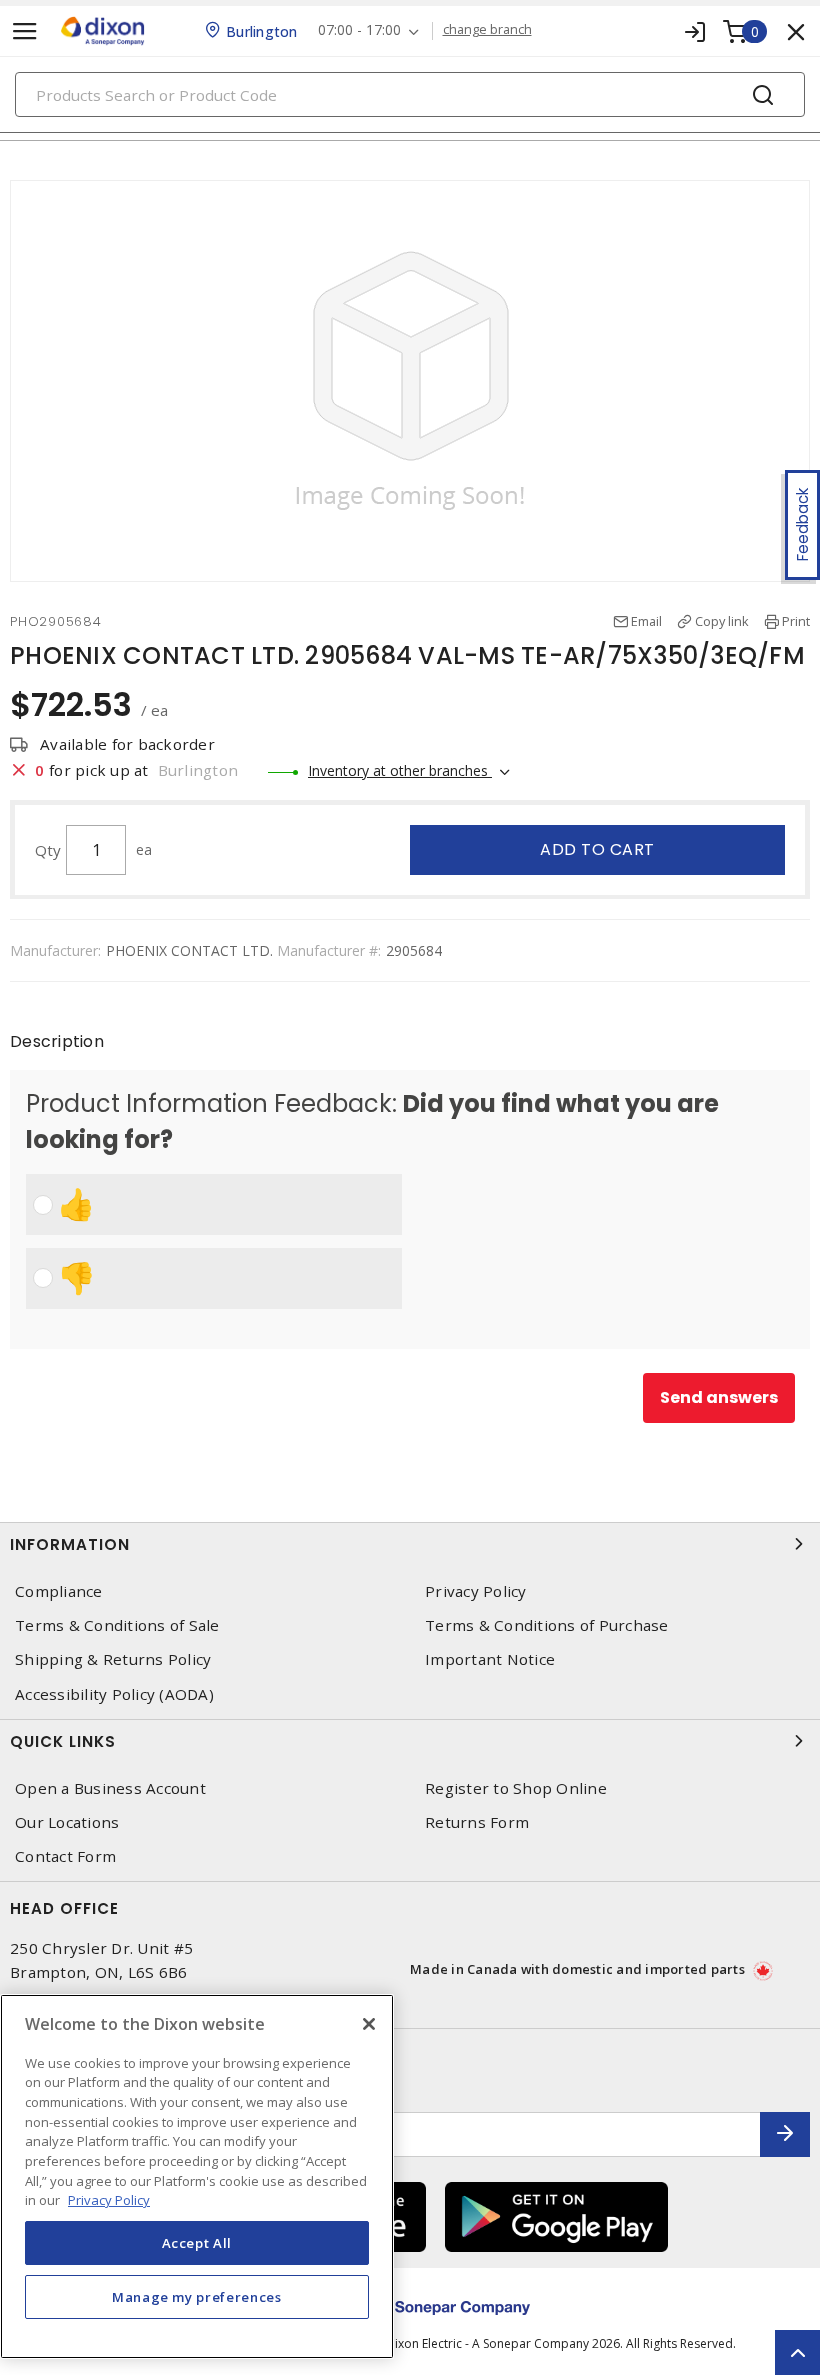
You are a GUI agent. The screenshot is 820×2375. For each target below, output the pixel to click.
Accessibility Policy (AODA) (114, 1694)
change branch (487, 30)
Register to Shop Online (516, 1788)
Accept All (197, 2243)
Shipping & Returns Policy (113, 1659)
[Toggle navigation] (25, 31)
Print (796, 621)
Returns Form (477, 1822)
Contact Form (65, 1856)
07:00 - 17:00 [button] (359, 30)
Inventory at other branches (400, 770)
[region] (197, 2176)
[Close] (369, 2024)
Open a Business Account (110, 1788)
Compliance (59, 1591)
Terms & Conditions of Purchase (547, 1625)
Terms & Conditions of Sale (117, 1625)
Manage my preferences (197, 2297)
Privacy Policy (476, 1591)
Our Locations (67, 1822)
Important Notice (490, 1659)
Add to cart (597, 849)
